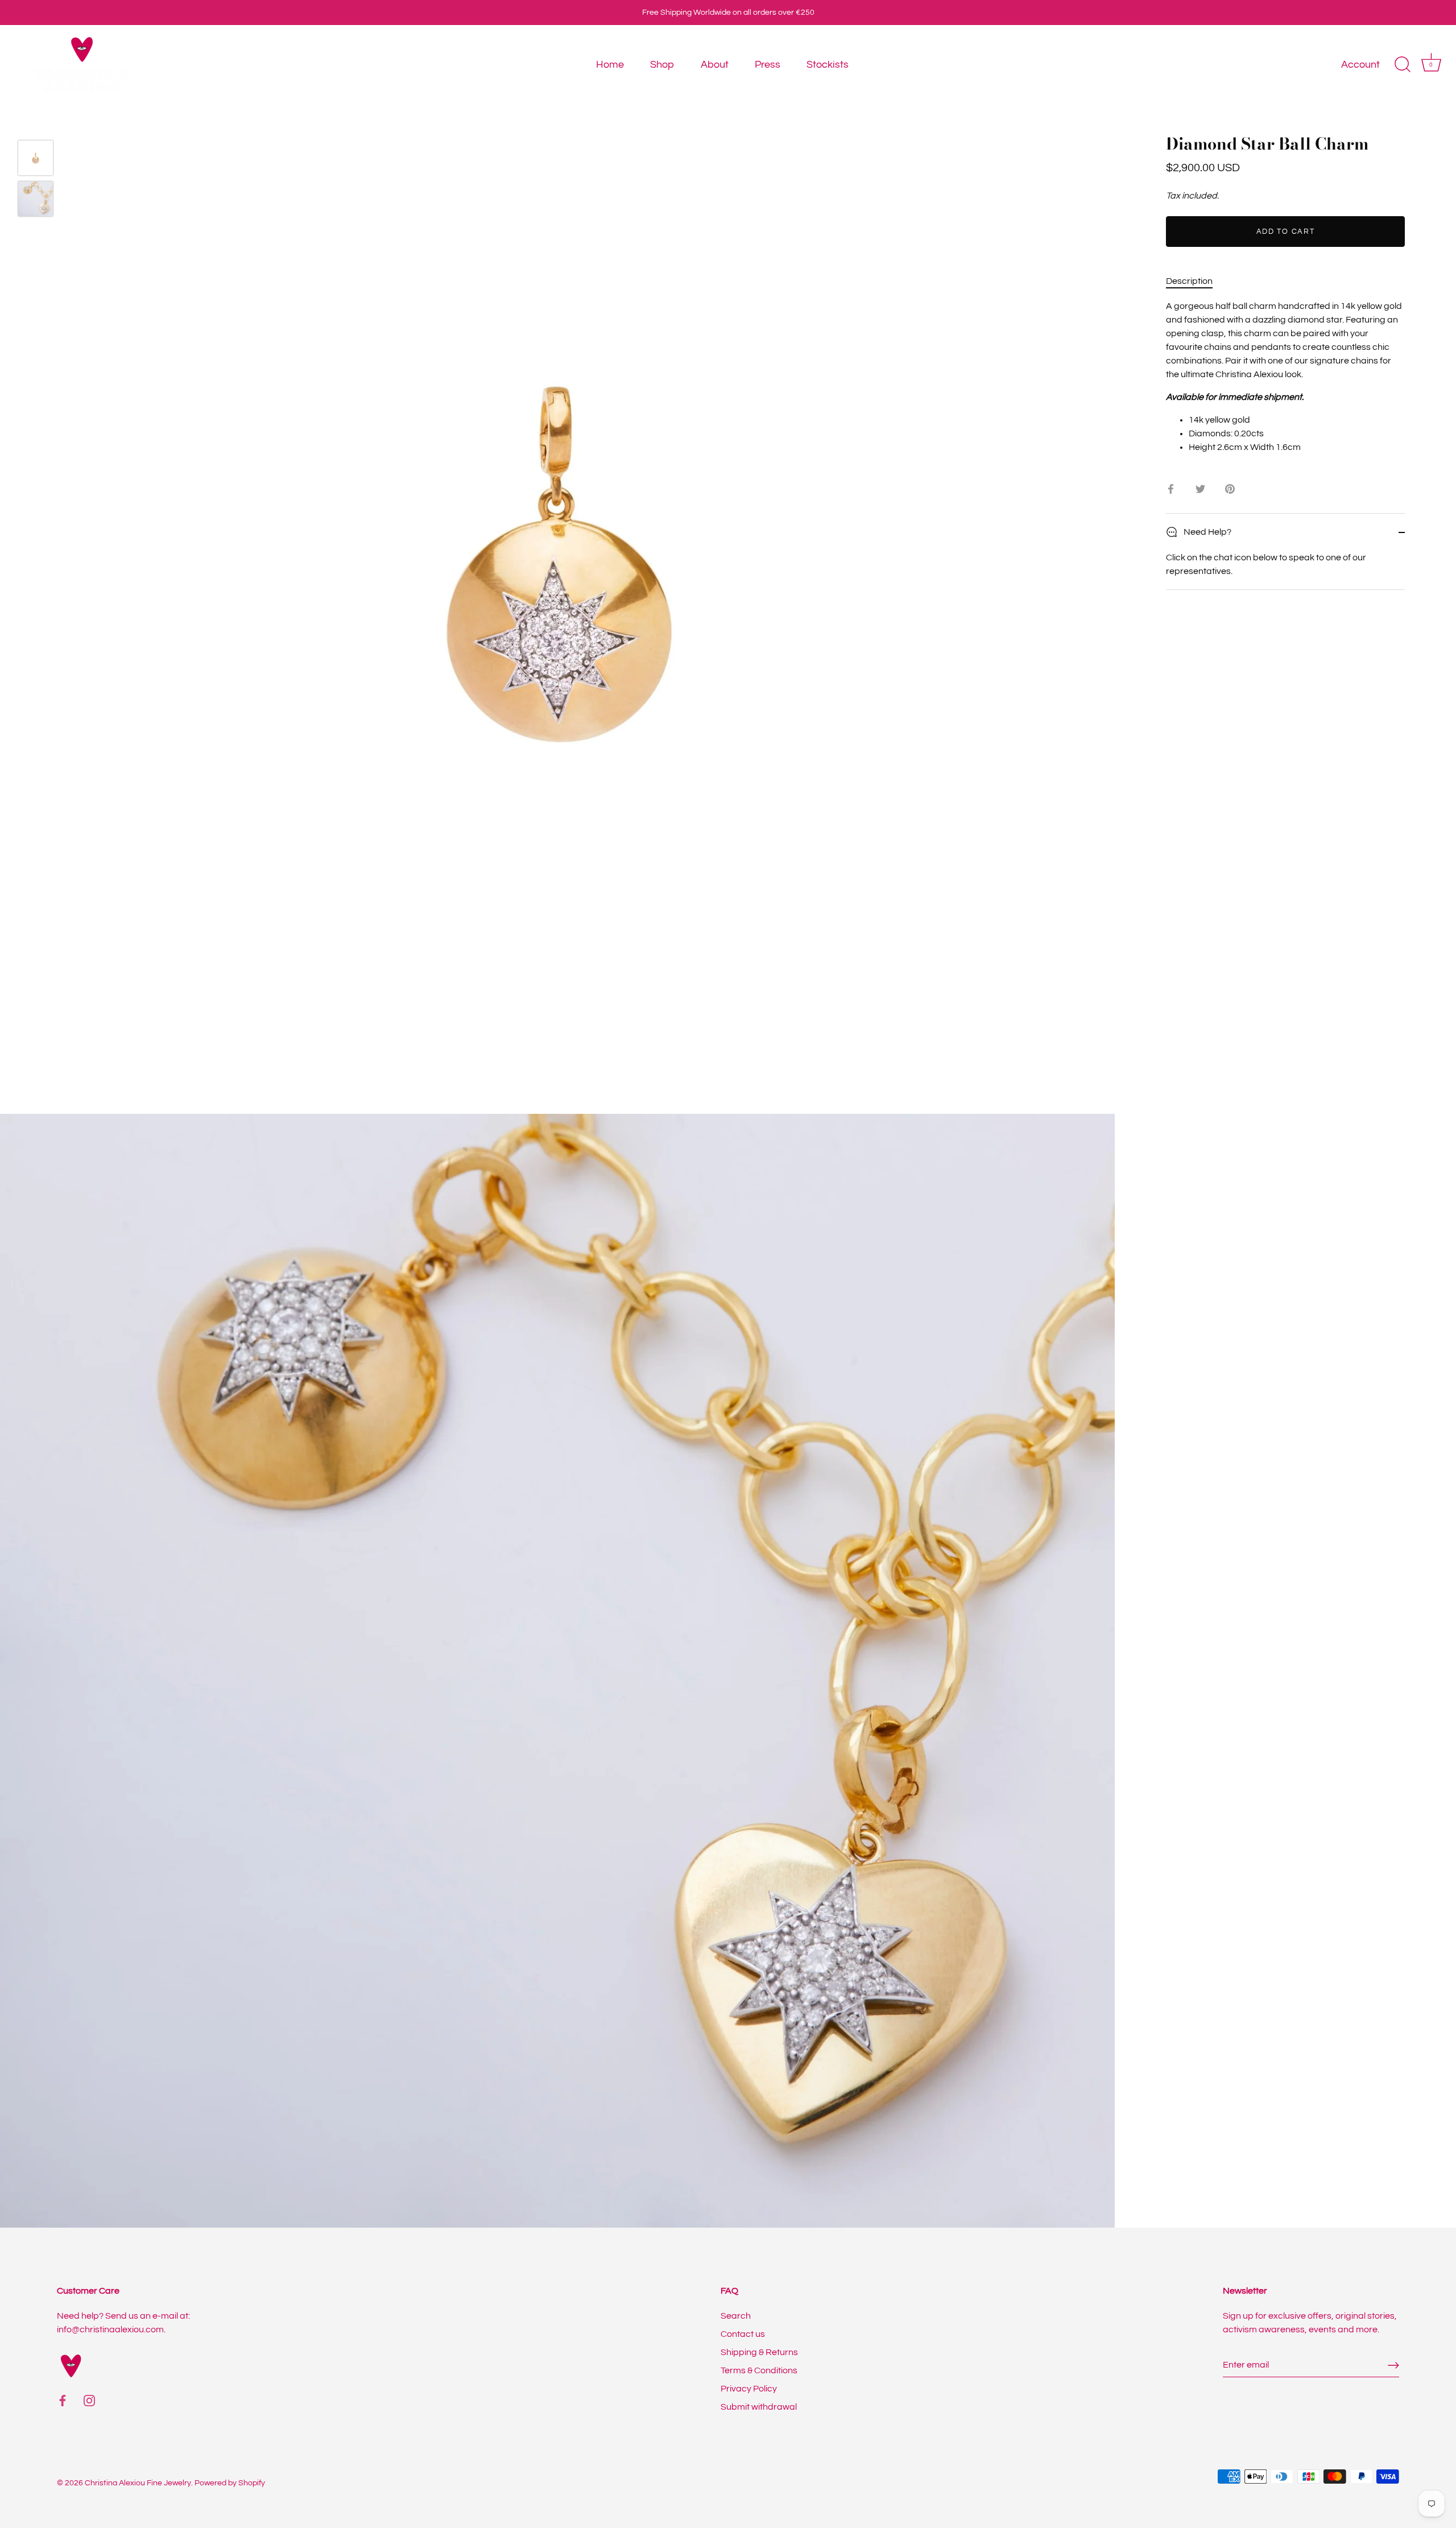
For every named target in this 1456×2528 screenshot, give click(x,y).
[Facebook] (63, 2400)
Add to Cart (1286, 232)
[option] (36, 160)
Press (768, 65)
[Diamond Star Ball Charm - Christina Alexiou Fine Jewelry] (36, 158)
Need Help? (1207, 532)
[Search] (1403, 65)
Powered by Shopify (230, 2483)
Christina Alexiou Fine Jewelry (138, 2483)
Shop (662, 65)
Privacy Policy (749, 2389)
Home (610, 65)
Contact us (743, 2334)
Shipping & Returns (759, 2352)
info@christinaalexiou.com (110, 2329)
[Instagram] (89, 2400)
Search (736, 2316)
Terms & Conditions (759, 2370)
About (715, 65)
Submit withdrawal (759, 2407)
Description (1189, 281)
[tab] (1195, 281)
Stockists (828, 65)
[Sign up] (1393, 2365)
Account (1360, 65)
